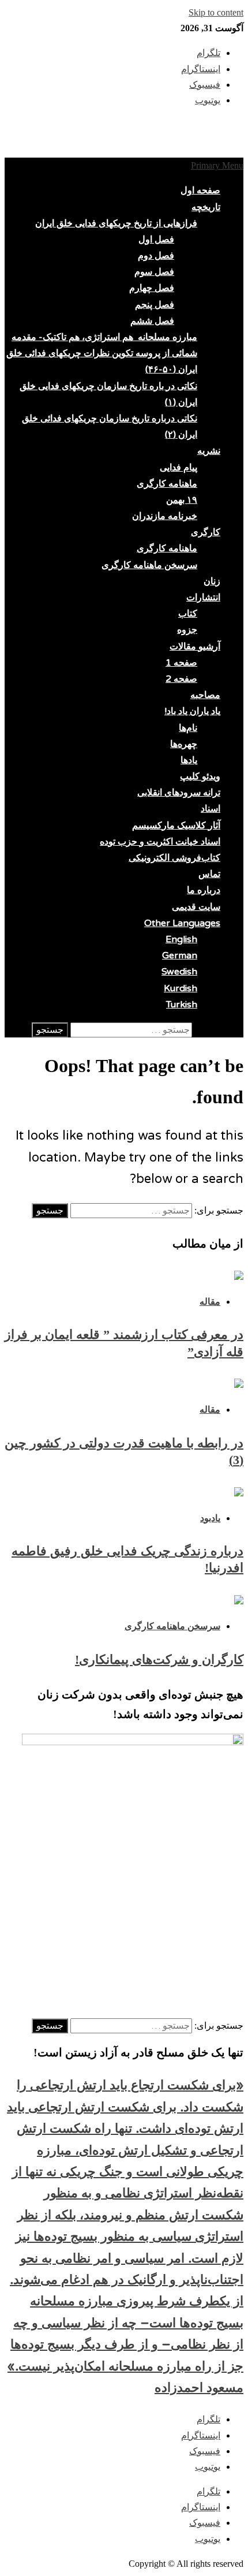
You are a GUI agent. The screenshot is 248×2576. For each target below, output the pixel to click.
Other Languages (182, 923)
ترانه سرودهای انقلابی (179, 793)
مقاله (210, 1302)
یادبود (210, 1518)
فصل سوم (154, 272)
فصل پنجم (155, 305)
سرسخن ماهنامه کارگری (149, 565)
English (181, 939)
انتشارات (203, 598)
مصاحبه (205, 695)
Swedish (179, 972)
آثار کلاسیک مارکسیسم (176, 826)
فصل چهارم (152, 288)
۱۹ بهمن (182, 500)
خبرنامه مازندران (165, 516)
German (180, 955)
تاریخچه (206, 207)
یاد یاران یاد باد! (192, 711)
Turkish (182, 1005)
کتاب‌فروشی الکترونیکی (174, 858)
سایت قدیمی (196, 907)
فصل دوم (156, 256)
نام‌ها (188, 728)
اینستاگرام (201, 2435)
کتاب (188, 614)
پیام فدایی (179, 468)
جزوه (187, 630)
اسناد (211, 809)
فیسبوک (205, 2451)
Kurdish (181, 988)
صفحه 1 (181, 663)
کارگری (206, 532)
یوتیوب (208, 2467)
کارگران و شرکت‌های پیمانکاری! (159, 1660)
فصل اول (156, 240)
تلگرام (208, 2419)
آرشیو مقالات (195, 647)
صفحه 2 (181, 679)
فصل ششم (152, 321)
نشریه (209, 451)
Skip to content (216, 12)
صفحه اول (200, 191)
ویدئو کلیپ (200, 776)
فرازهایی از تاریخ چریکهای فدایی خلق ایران (116, 223)
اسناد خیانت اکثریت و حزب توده (160, 842)
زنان (212, 581)
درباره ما (204, 890)
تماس (209, 874)
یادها (189, 760)
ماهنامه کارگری (167, 484)
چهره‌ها (184, 744)
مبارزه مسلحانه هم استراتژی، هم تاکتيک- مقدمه (104, 337)
